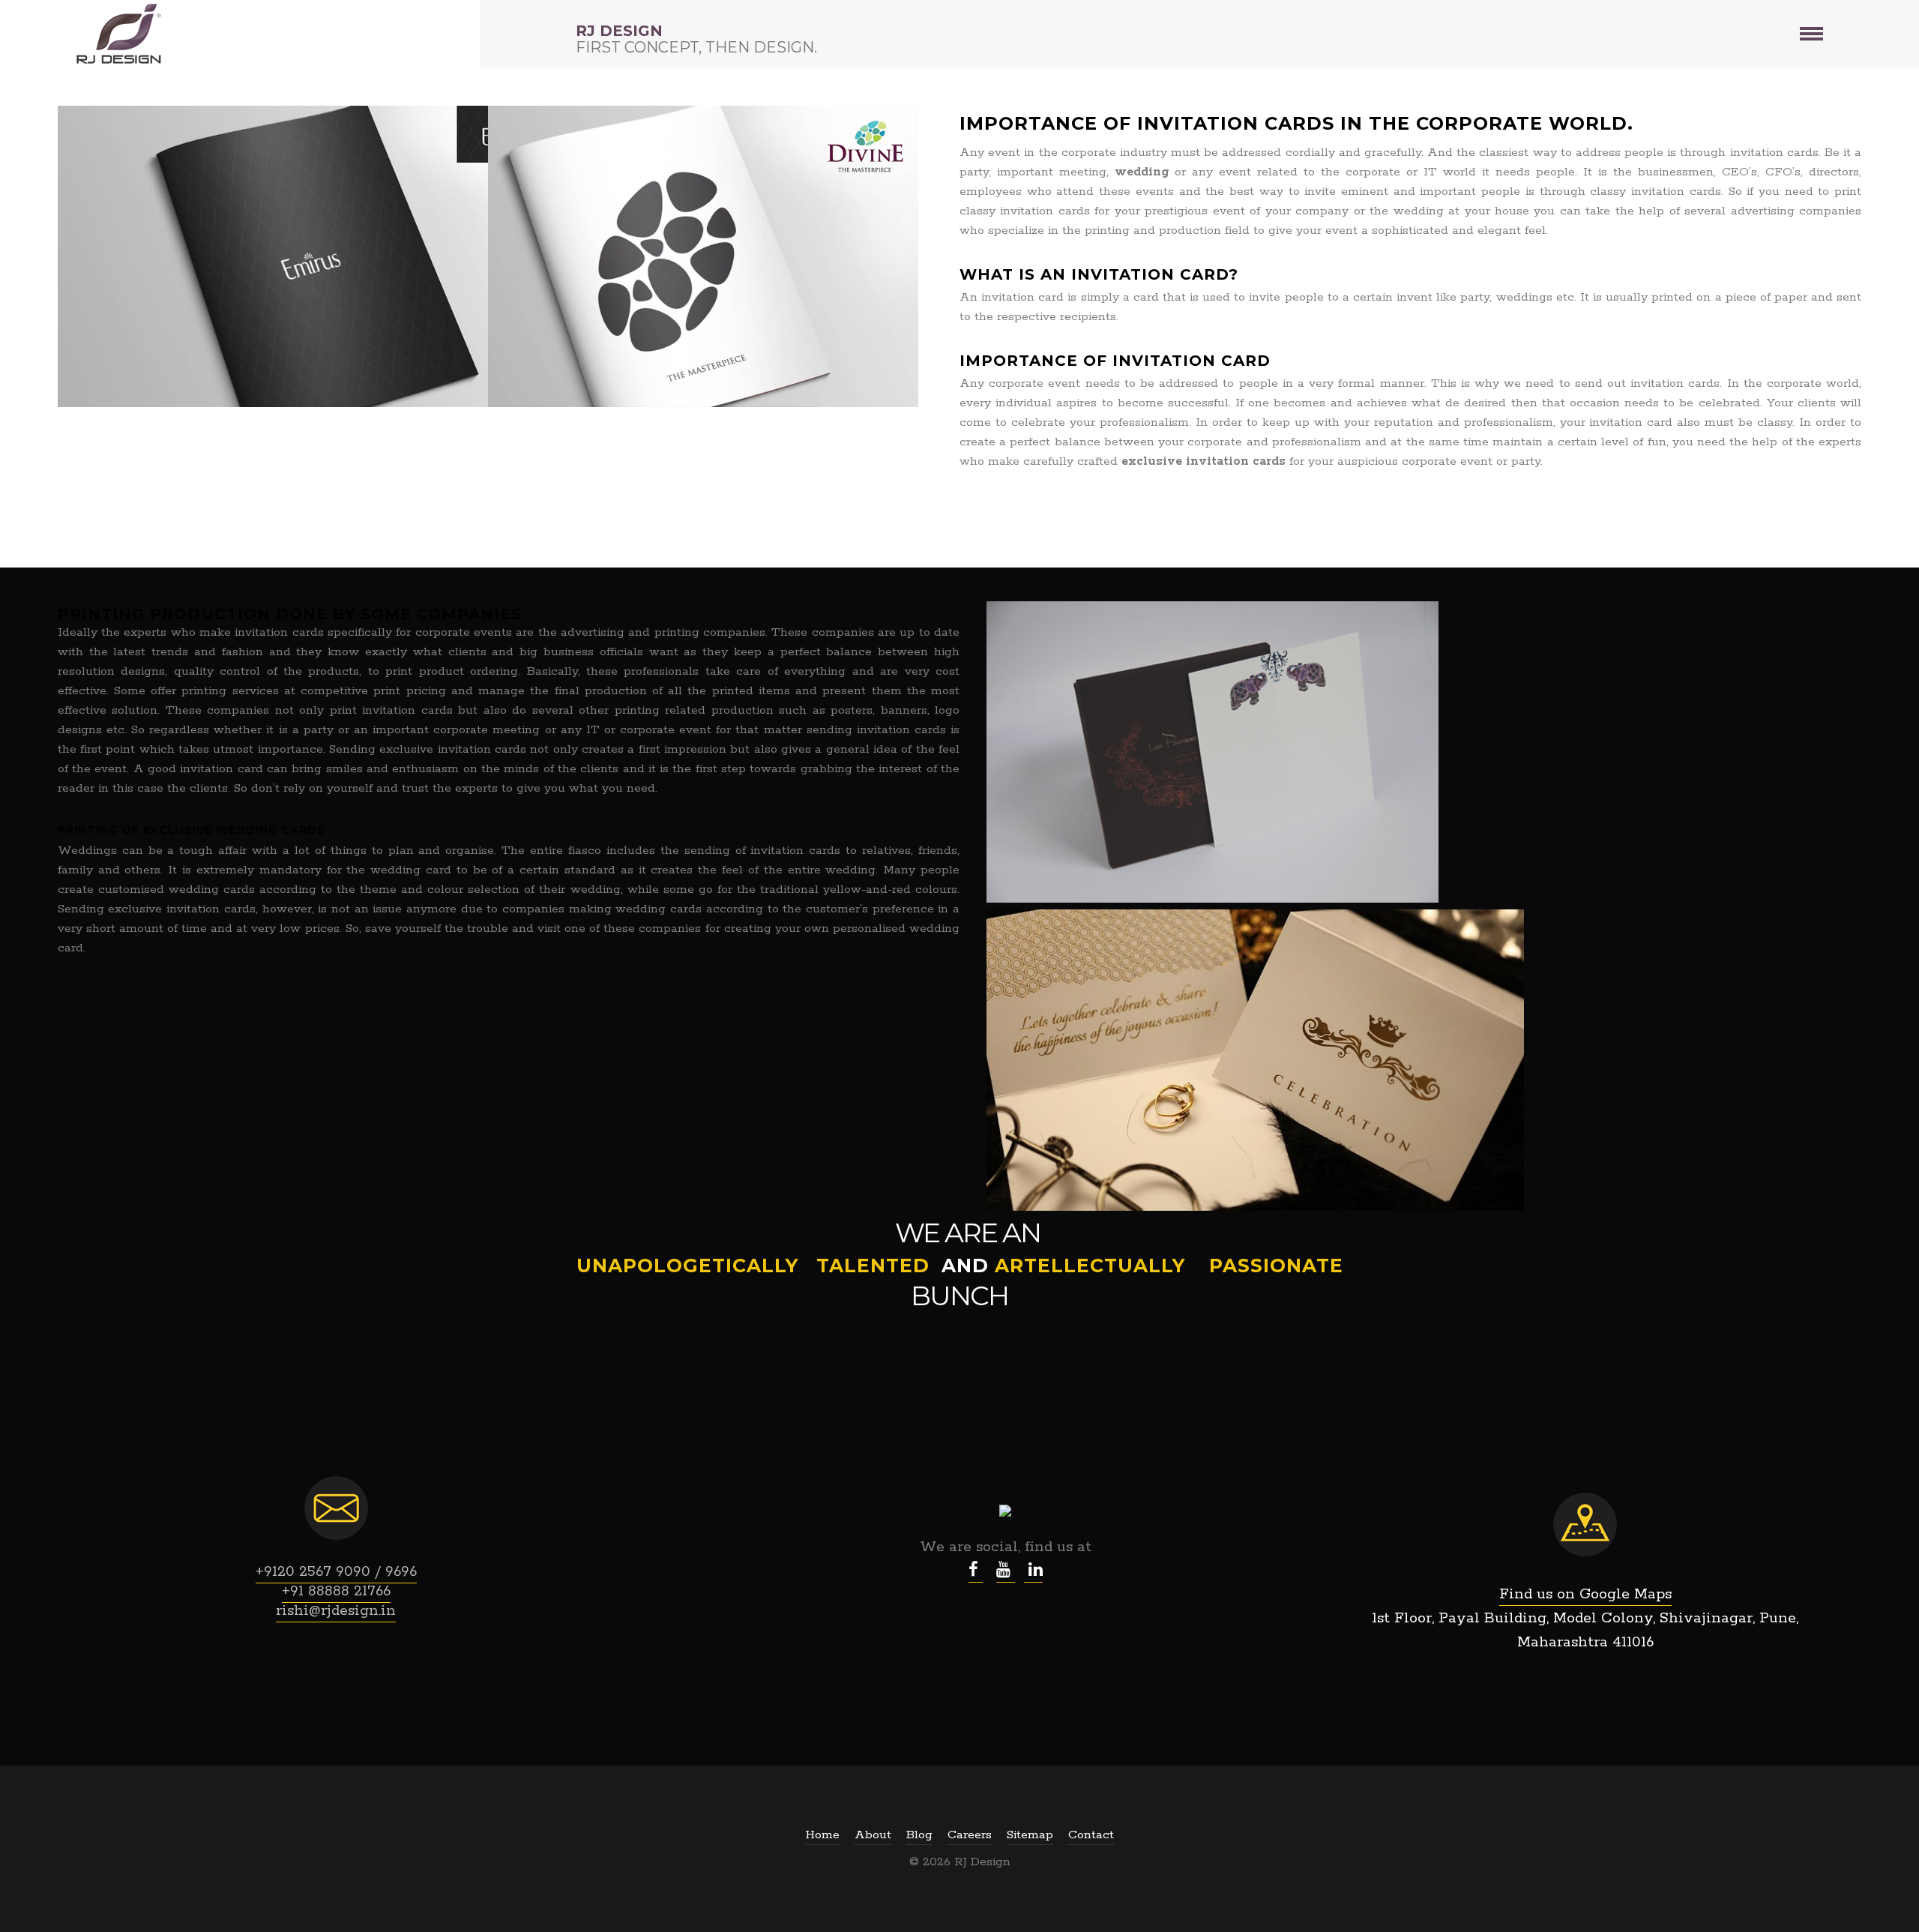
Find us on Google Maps (1585, 1594)
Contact (1091, 1835)
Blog (919, 1835)
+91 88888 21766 (336, 1591)
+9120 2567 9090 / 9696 (336, 1572)
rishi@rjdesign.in (336, 1611)
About (873, 1835)
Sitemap (1030, 1835)
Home (822, 1835)
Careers (970, 1835)
